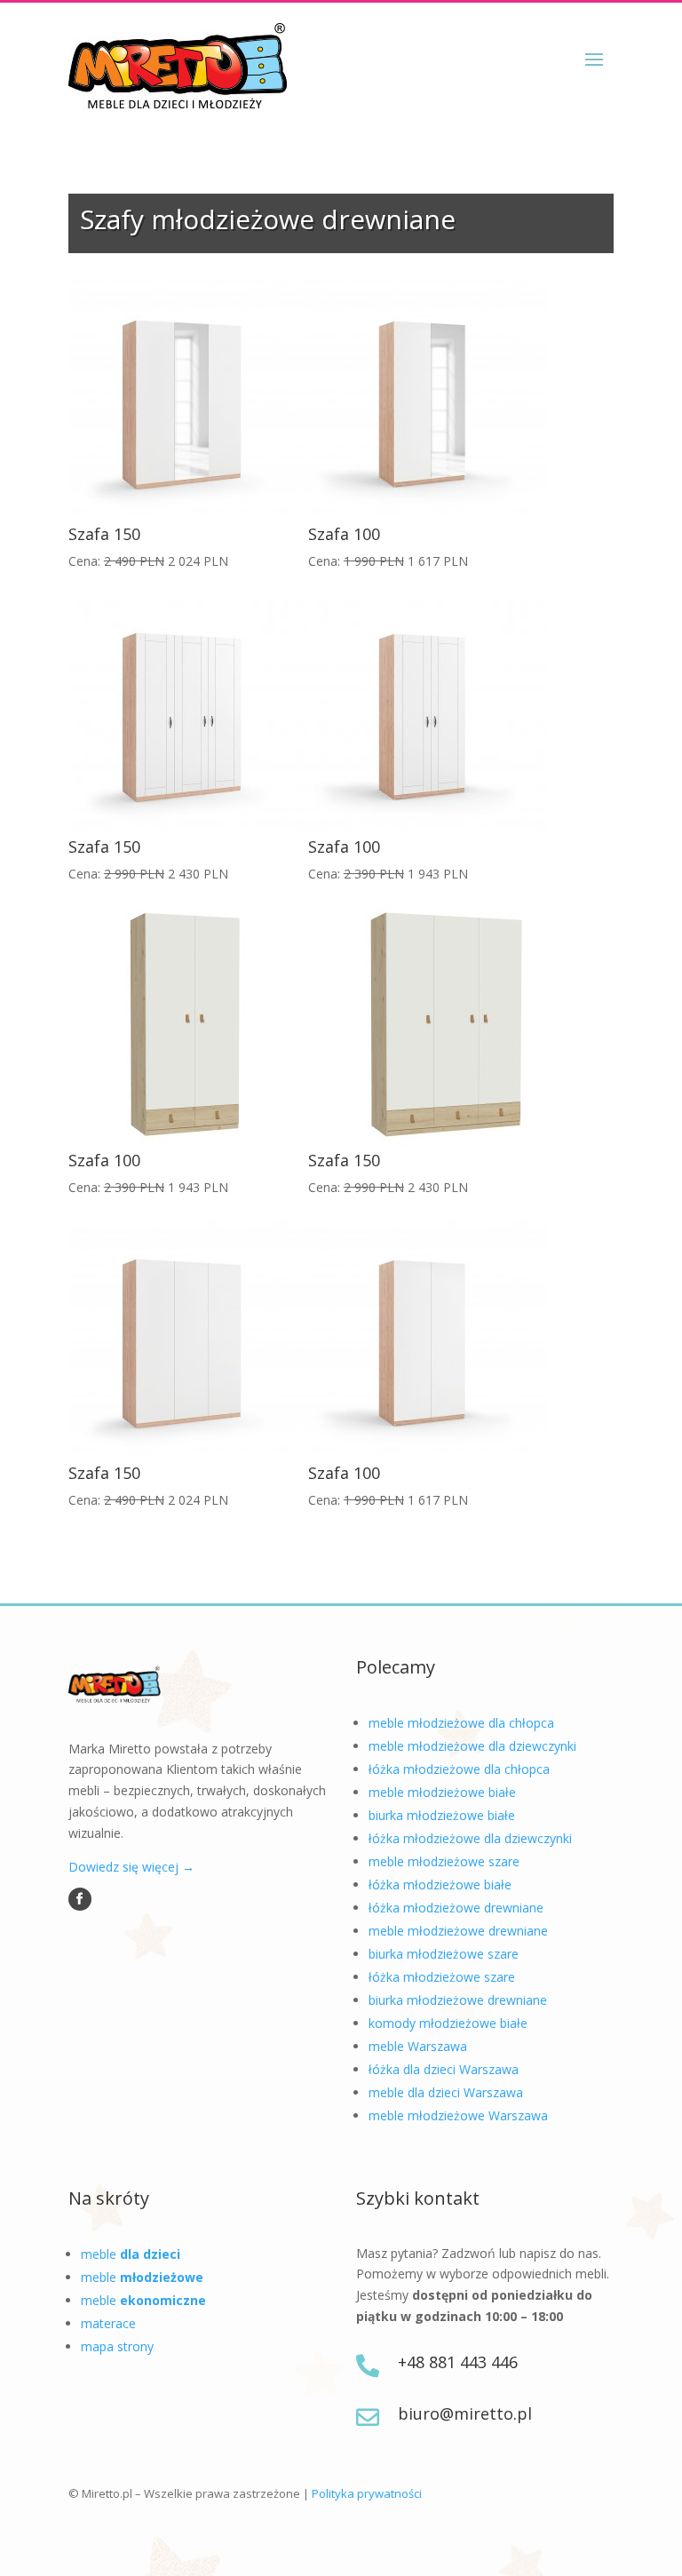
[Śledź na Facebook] (80, 1899)
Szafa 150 (104, 534)
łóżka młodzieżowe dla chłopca (459, 1769)
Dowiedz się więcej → (131, 1867)
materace (108, 2323)
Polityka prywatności (367, 2493)
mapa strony (117, 2346)
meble (131, 2254)
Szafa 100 (344, 534)
